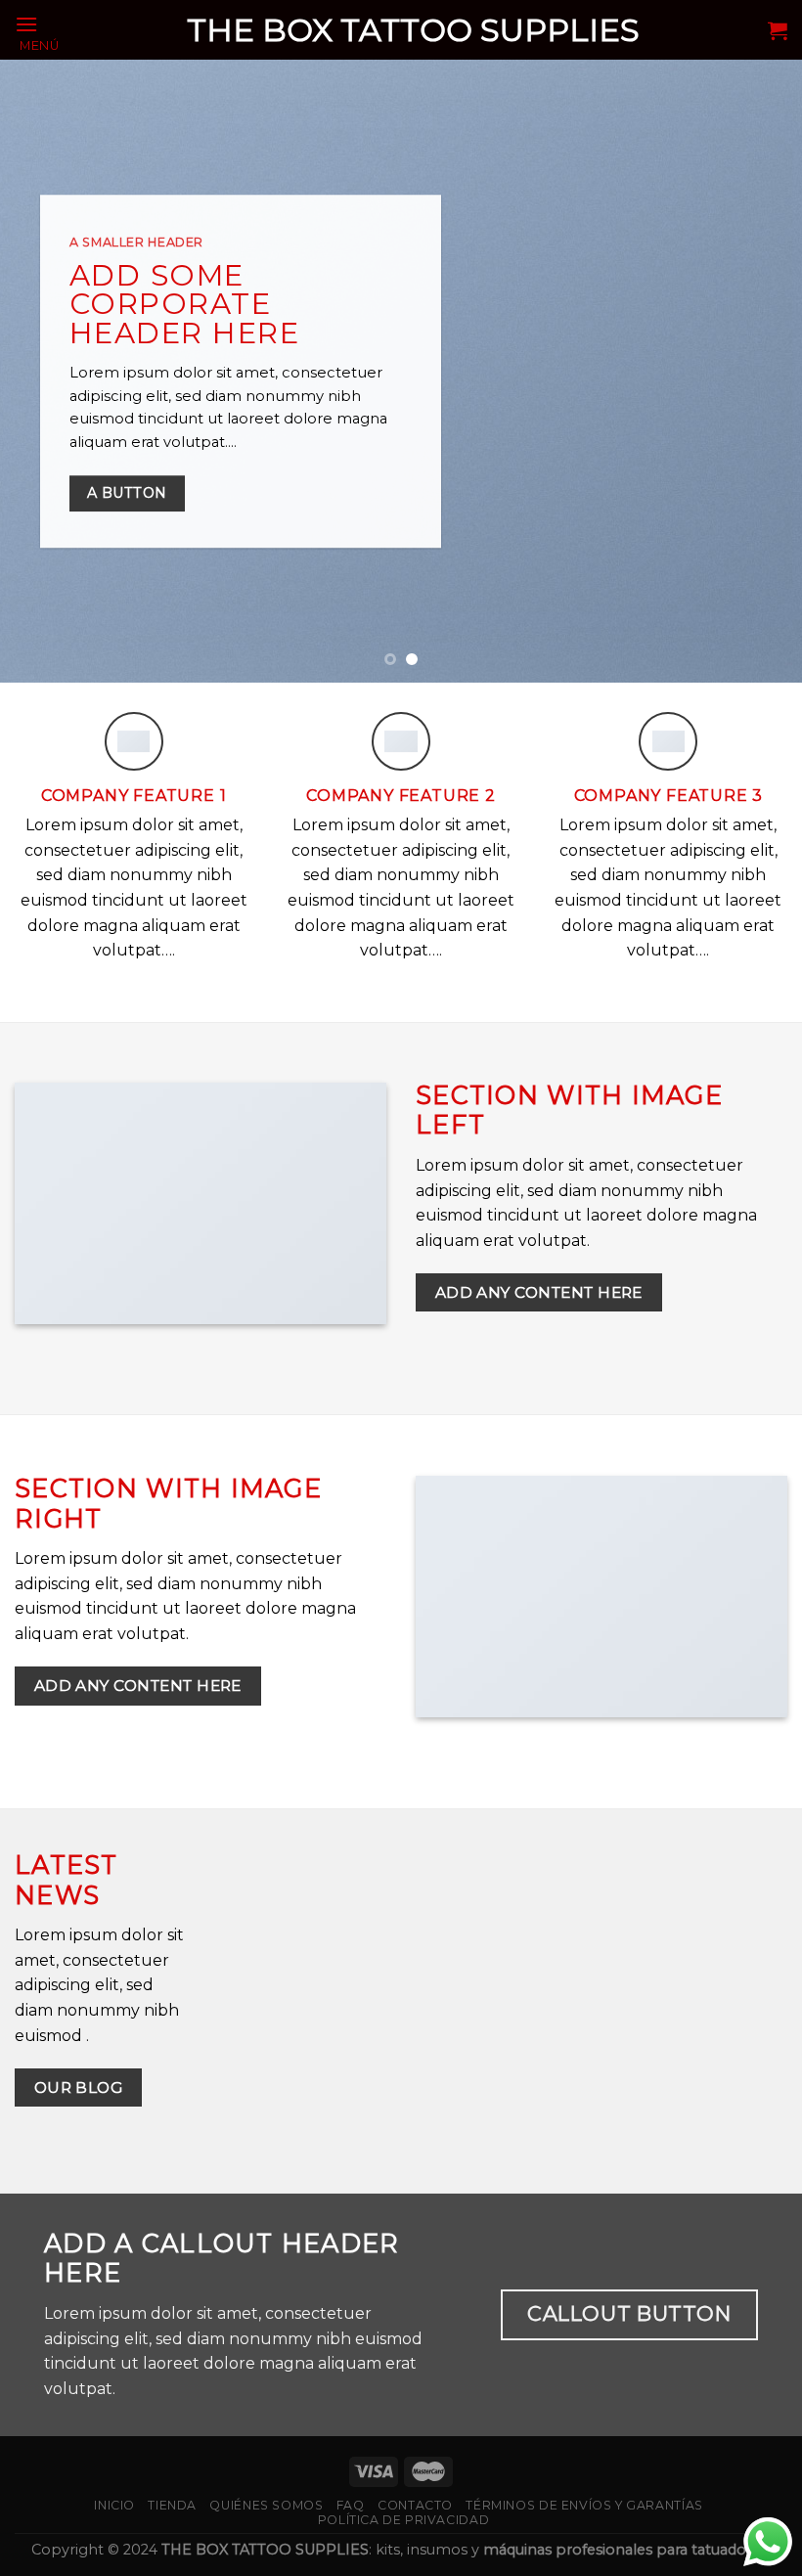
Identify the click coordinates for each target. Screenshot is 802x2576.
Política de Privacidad (403, 2520)
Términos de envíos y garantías (584, 2505)
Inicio (114, 2505)
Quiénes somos (266, 2505)
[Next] (761, 371)
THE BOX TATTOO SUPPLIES (413, 30)
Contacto (415, 2505)
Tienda (172, 2505)
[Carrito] (778, 30)
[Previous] (41, 371)
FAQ (351, 2505)
